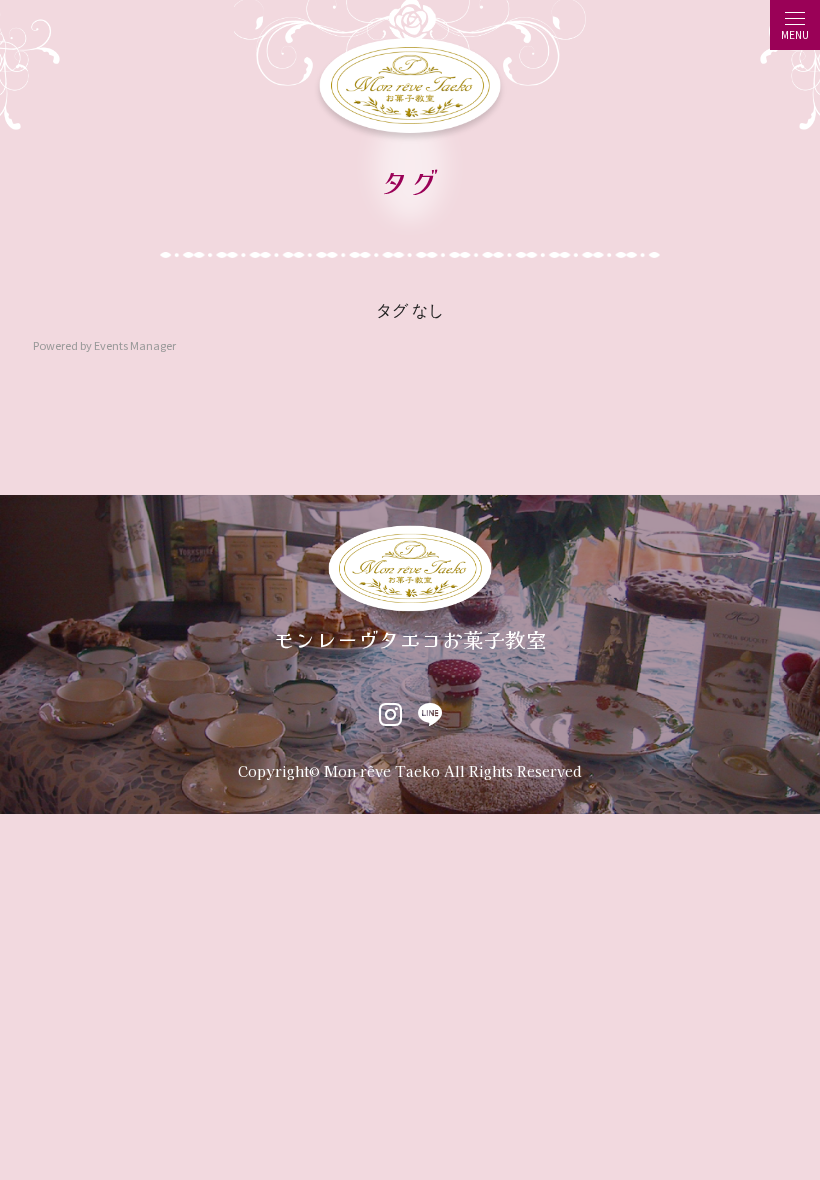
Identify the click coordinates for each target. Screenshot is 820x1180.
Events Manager (135, 345)
